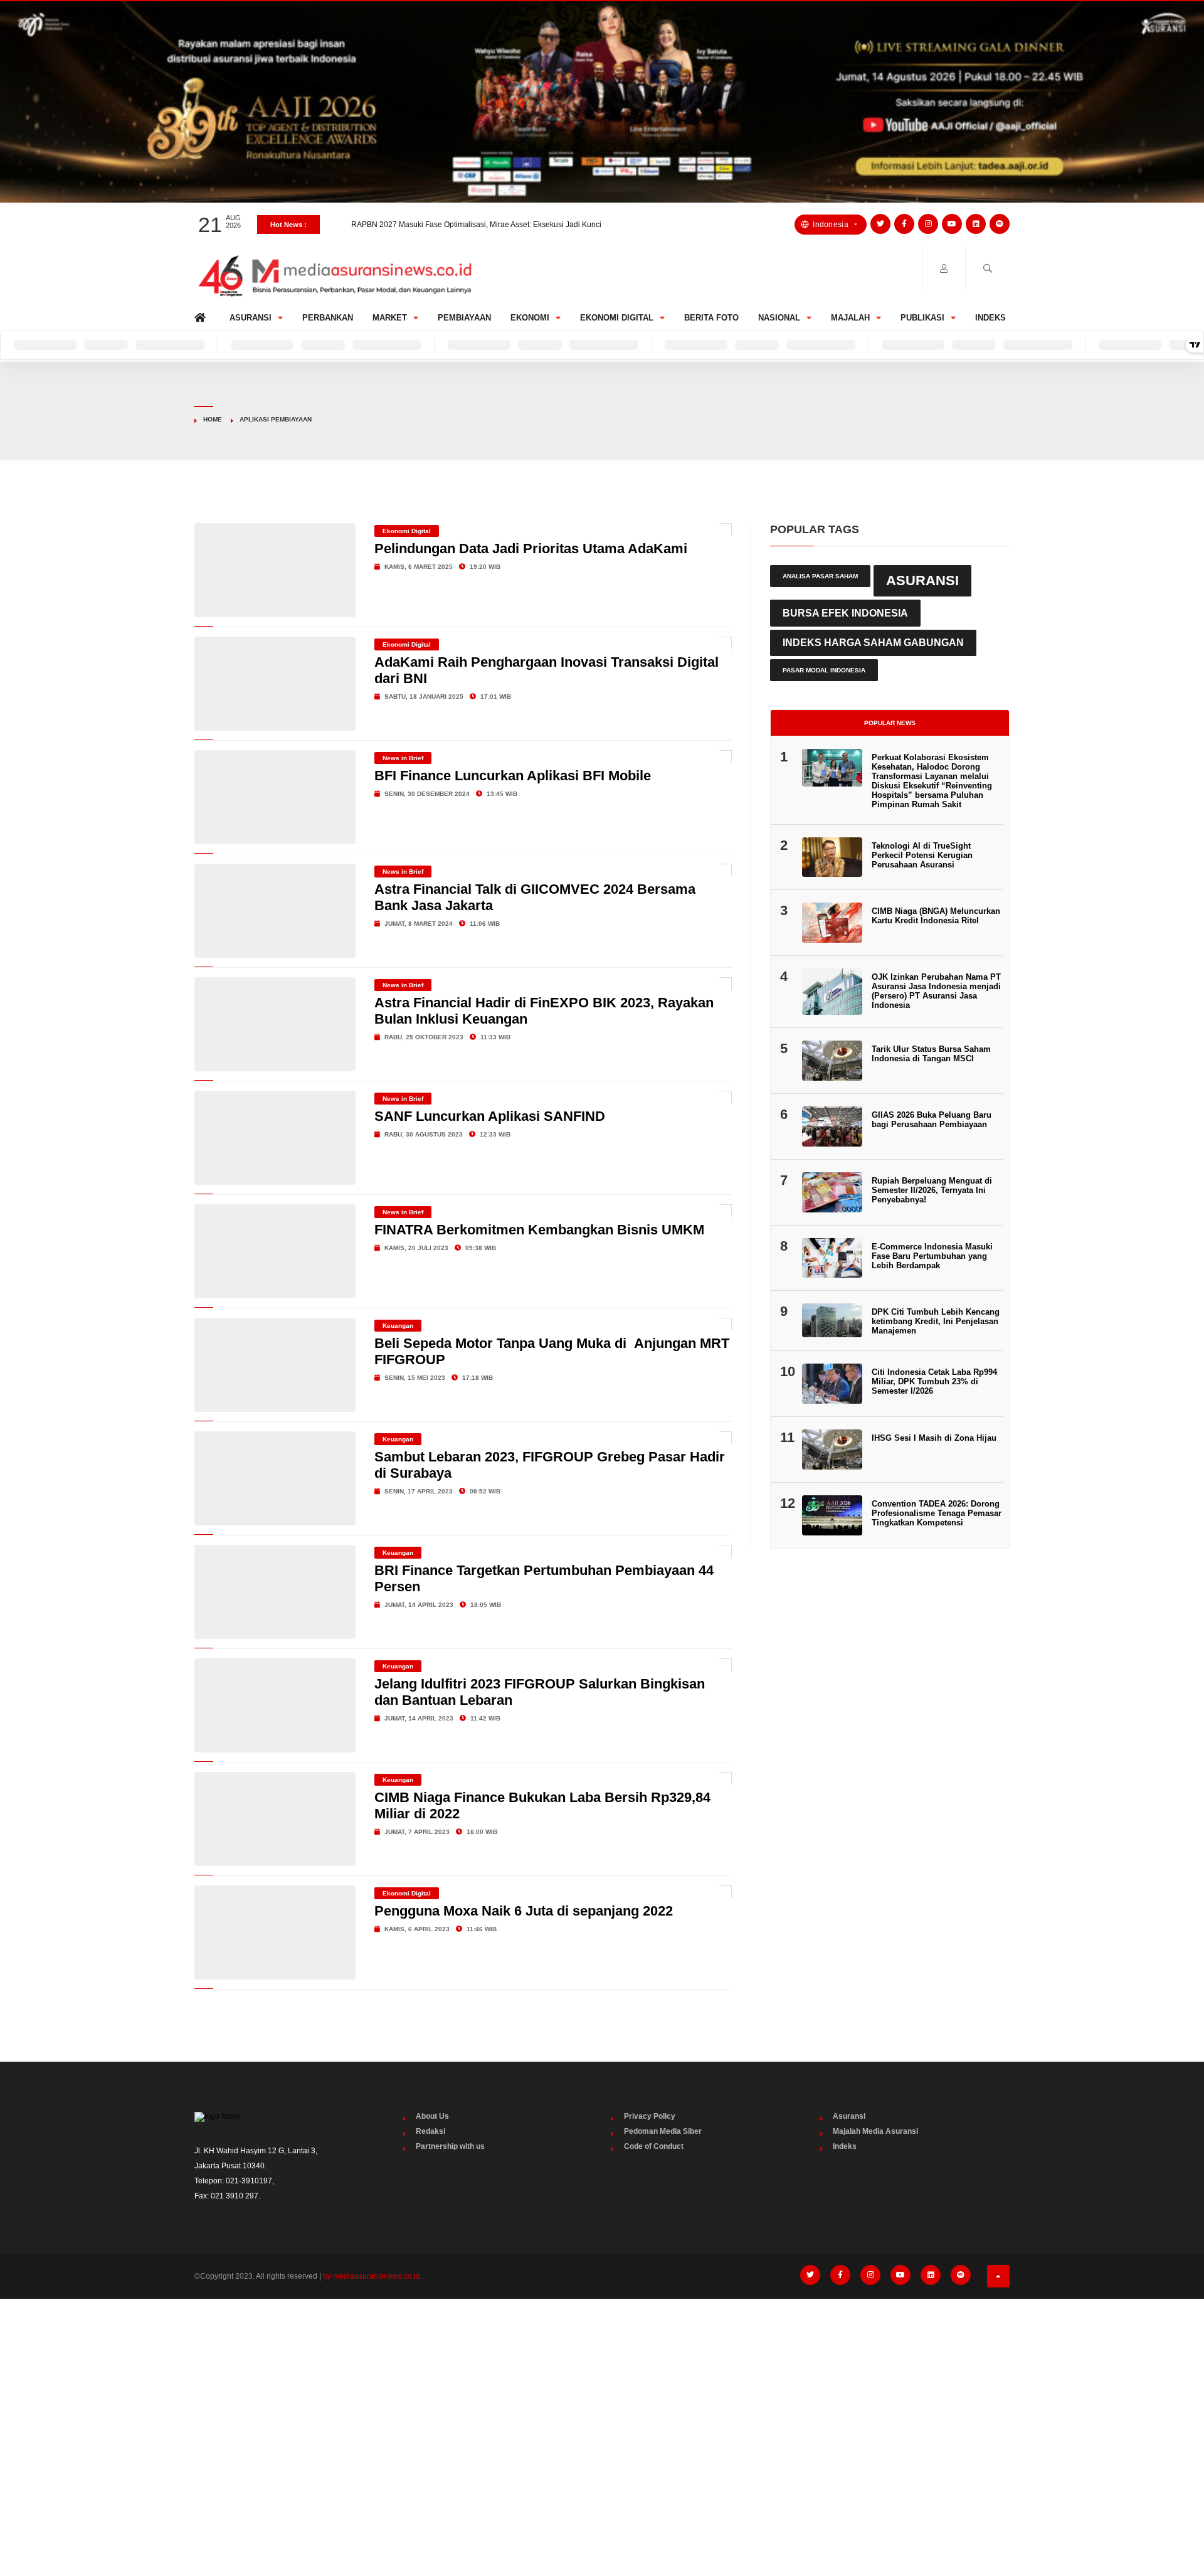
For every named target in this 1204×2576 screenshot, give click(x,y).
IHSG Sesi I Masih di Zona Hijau (934, 1438)
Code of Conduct (654, 2146)
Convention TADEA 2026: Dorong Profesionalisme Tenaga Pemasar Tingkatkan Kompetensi (937, 1513)
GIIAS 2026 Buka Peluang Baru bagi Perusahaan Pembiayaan (932, 1120)
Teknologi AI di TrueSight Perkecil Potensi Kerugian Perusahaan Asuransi (922, 855)
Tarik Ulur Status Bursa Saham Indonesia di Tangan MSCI (931, 1054)
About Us (432, 2116)
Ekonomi (530, 318)
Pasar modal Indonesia (824, 670)
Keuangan (398, 1326)
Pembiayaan (464, 318)
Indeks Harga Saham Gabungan (873, 643)
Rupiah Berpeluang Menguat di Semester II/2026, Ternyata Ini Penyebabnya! (932, 1190)
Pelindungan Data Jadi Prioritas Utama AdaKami (531, 549)
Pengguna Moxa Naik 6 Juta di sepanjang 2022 (524, 1911)
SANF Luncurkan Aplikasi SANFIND (490, 1116)
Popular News (890, 723)
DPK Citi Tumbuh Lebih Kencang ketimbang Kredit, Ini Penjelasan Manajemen (936, 1321)
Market (390, 318)
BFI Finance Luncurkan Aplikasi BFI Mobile (513, 776)
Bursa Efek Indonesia (845, 613)
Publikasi (922, 318)
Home (202, 315)
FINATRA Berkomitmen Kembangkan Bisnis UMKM (539, 1230)
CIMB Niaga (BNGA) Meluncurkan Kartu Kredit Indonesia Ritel (936, 916)
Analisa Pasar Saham (820, 576)
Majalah (850, 318)
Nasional (779, 318)
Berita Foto (711, 318)
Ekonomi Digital (617, 318)
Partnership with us (450, 2146)
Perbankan (328, 318)
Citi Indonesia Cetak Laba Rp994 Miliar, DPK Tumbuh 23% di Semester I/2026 (934, 1381)
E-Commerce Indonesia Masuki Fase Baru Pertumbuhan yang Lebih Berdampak (932, 1256)
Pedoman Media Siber (663, 2131)
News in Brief (403, 758)
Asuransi (251, 318)
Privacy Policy (650, 2116)
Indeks (990, 318)
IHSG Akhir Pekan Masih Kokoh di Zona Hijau (429, 225)
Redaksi (430, 2131)
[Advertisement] (602, 2402)
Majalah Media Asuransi (875, 2131)
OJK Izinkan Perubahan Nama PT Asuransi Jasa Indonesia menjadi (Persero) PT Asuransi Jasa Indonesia (936, 991)
